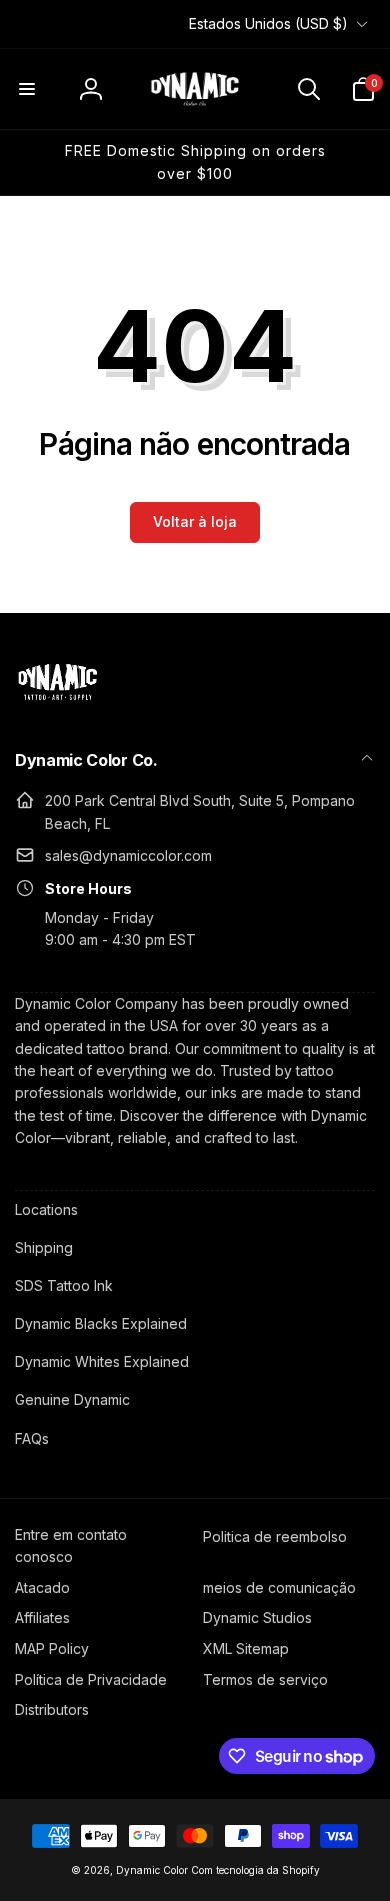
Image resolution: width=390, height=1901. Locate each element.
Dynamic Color (152, 1870)
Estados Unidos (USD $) (268, 23)
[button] (27, 89)
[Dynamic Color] (57, 706)
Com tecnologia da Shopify (255, 1870)
